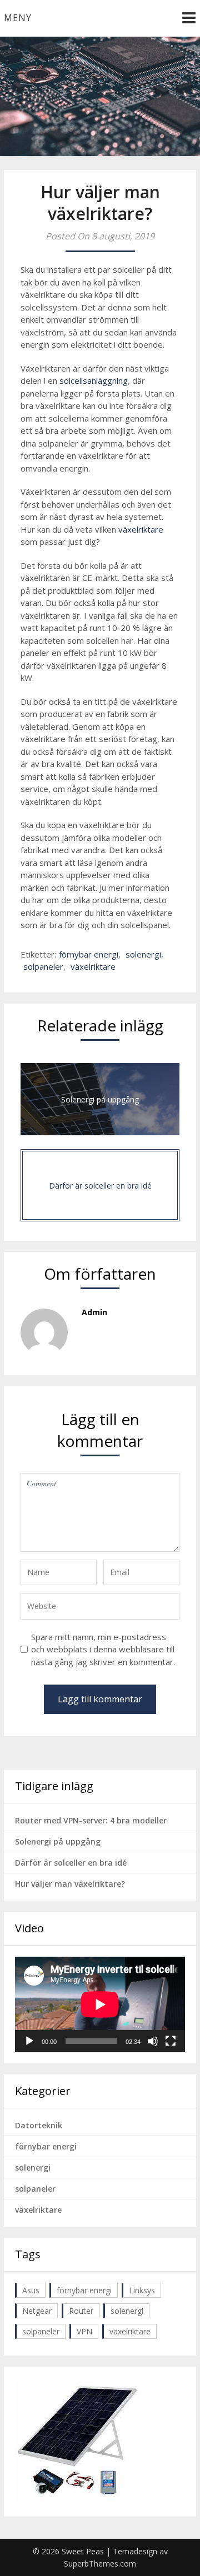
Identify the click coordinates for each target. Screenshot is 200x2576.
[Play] (29, 2041)
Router (81, 2311)
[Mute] (153, 2041)
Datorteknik (39, 2125)
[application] (100, 2004)
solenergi (143, 954)
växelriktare (141, 529)
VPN (84, 2331)
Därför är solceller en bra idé (71, 1863)
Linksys (142, 2290)
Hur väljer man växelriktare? (70, 1884)
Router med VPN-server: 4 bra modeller (91, 1820)
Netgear (37, 2311)
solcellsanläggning (94, 380)
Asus (31, 2290)
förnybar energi (89, 954)
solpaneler (43, 966)
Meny (18, 18)
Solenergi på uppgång (58, 1841)
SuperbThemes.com (100, 2564)
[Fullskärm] (171, 2041)
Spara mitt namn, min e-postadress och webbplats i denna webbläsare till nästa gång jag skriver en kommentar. (103, 1649)
